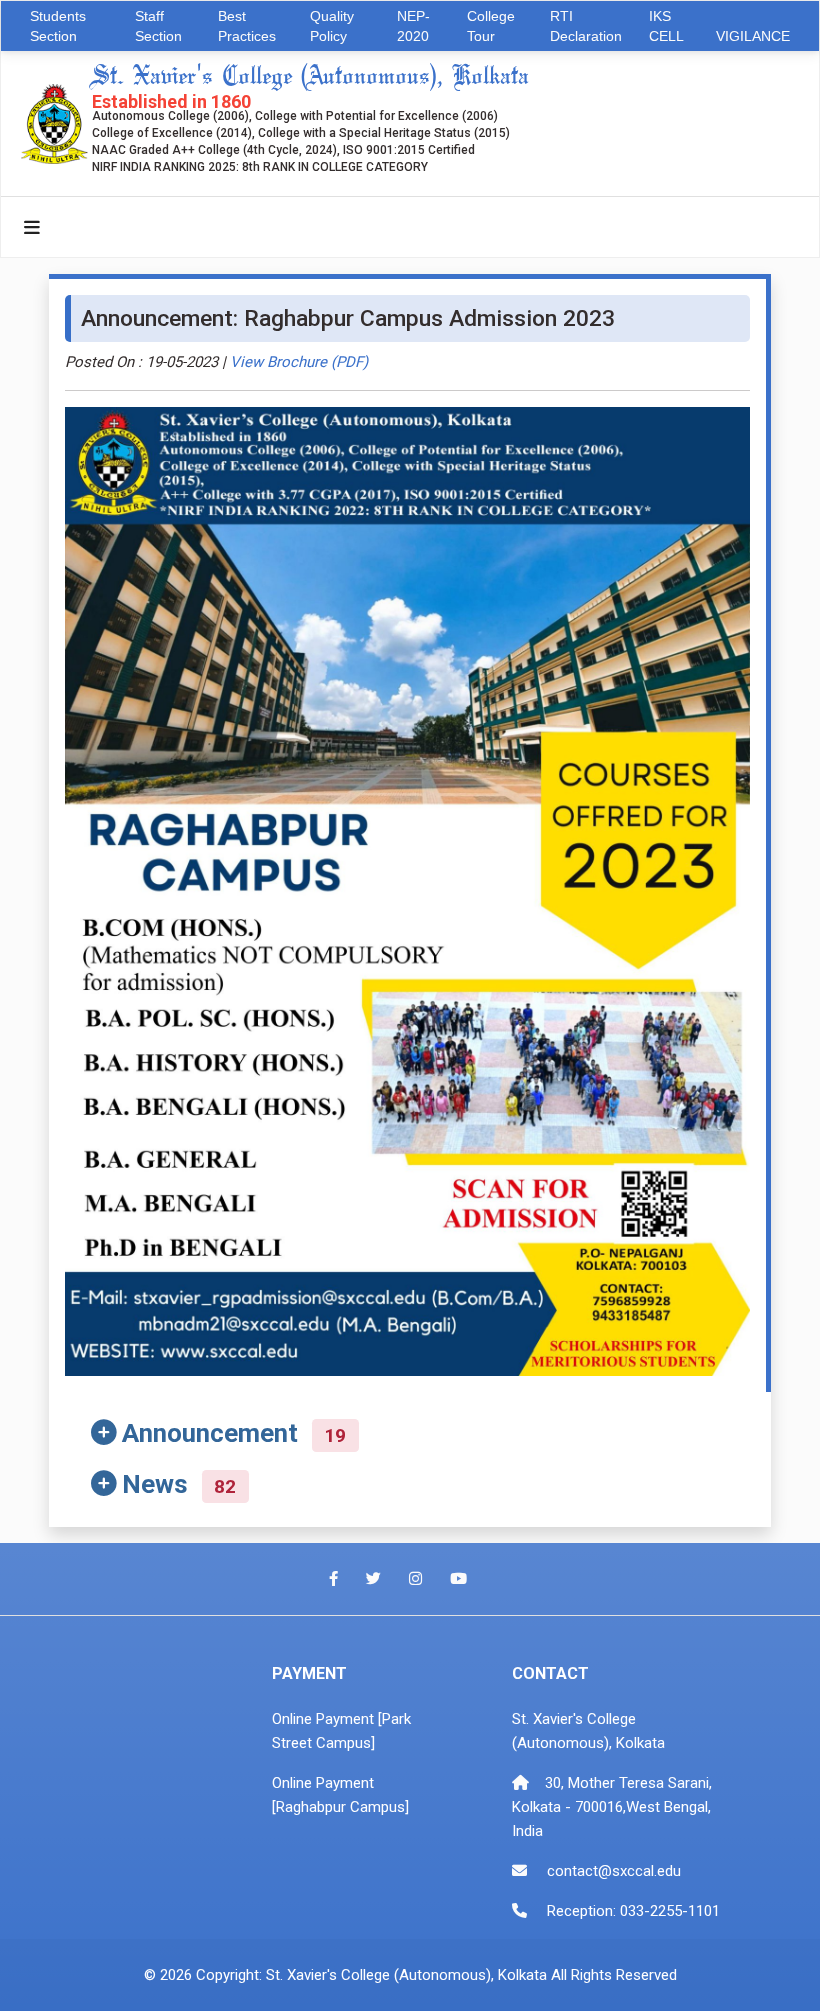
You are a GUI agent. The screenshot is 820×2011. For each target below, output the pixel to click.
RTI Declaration (586, 26)
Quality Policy (332, 26)
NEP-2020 (413, 26)
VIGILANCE (753, 36)
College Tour (491, 26)
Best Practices (247, 26)
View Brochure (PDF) (299, 362)
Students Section (58, 26)
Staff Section (158, 26)
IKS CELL (666, 26)
